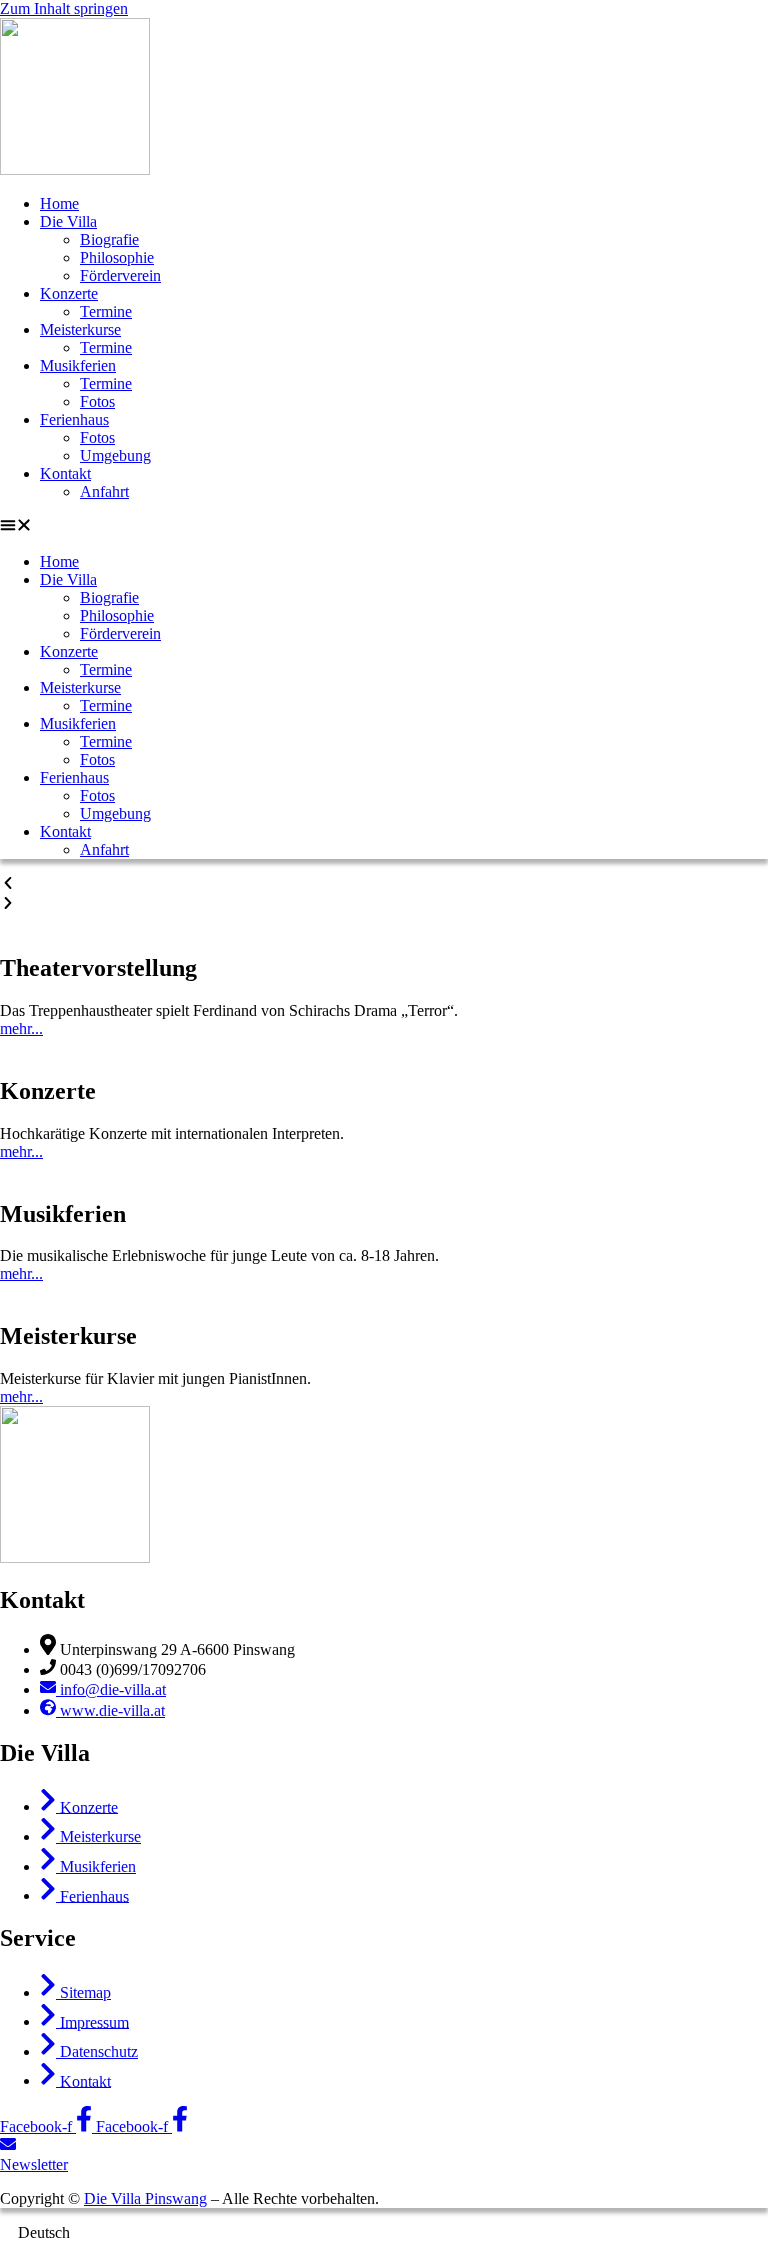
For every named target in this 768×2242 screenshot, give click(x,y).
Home (59, 203)
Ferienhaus (74, 419)
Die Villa (68, 221)
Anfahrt (104, 491)
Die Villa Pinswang (145, 2198)
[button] (384, 527)
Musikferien (78, 365)
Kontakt (65, 473)
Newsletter (34, 2164)
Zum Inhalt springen (64, 8)
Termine (106, 311)
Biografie (109, 239)
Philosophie (117, 257)
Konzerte (69, 293)
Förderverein (120, 275)
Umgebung (115, 455)
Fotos (97, 401)
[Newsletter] (8, 2146)
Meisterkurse (80, 329)
